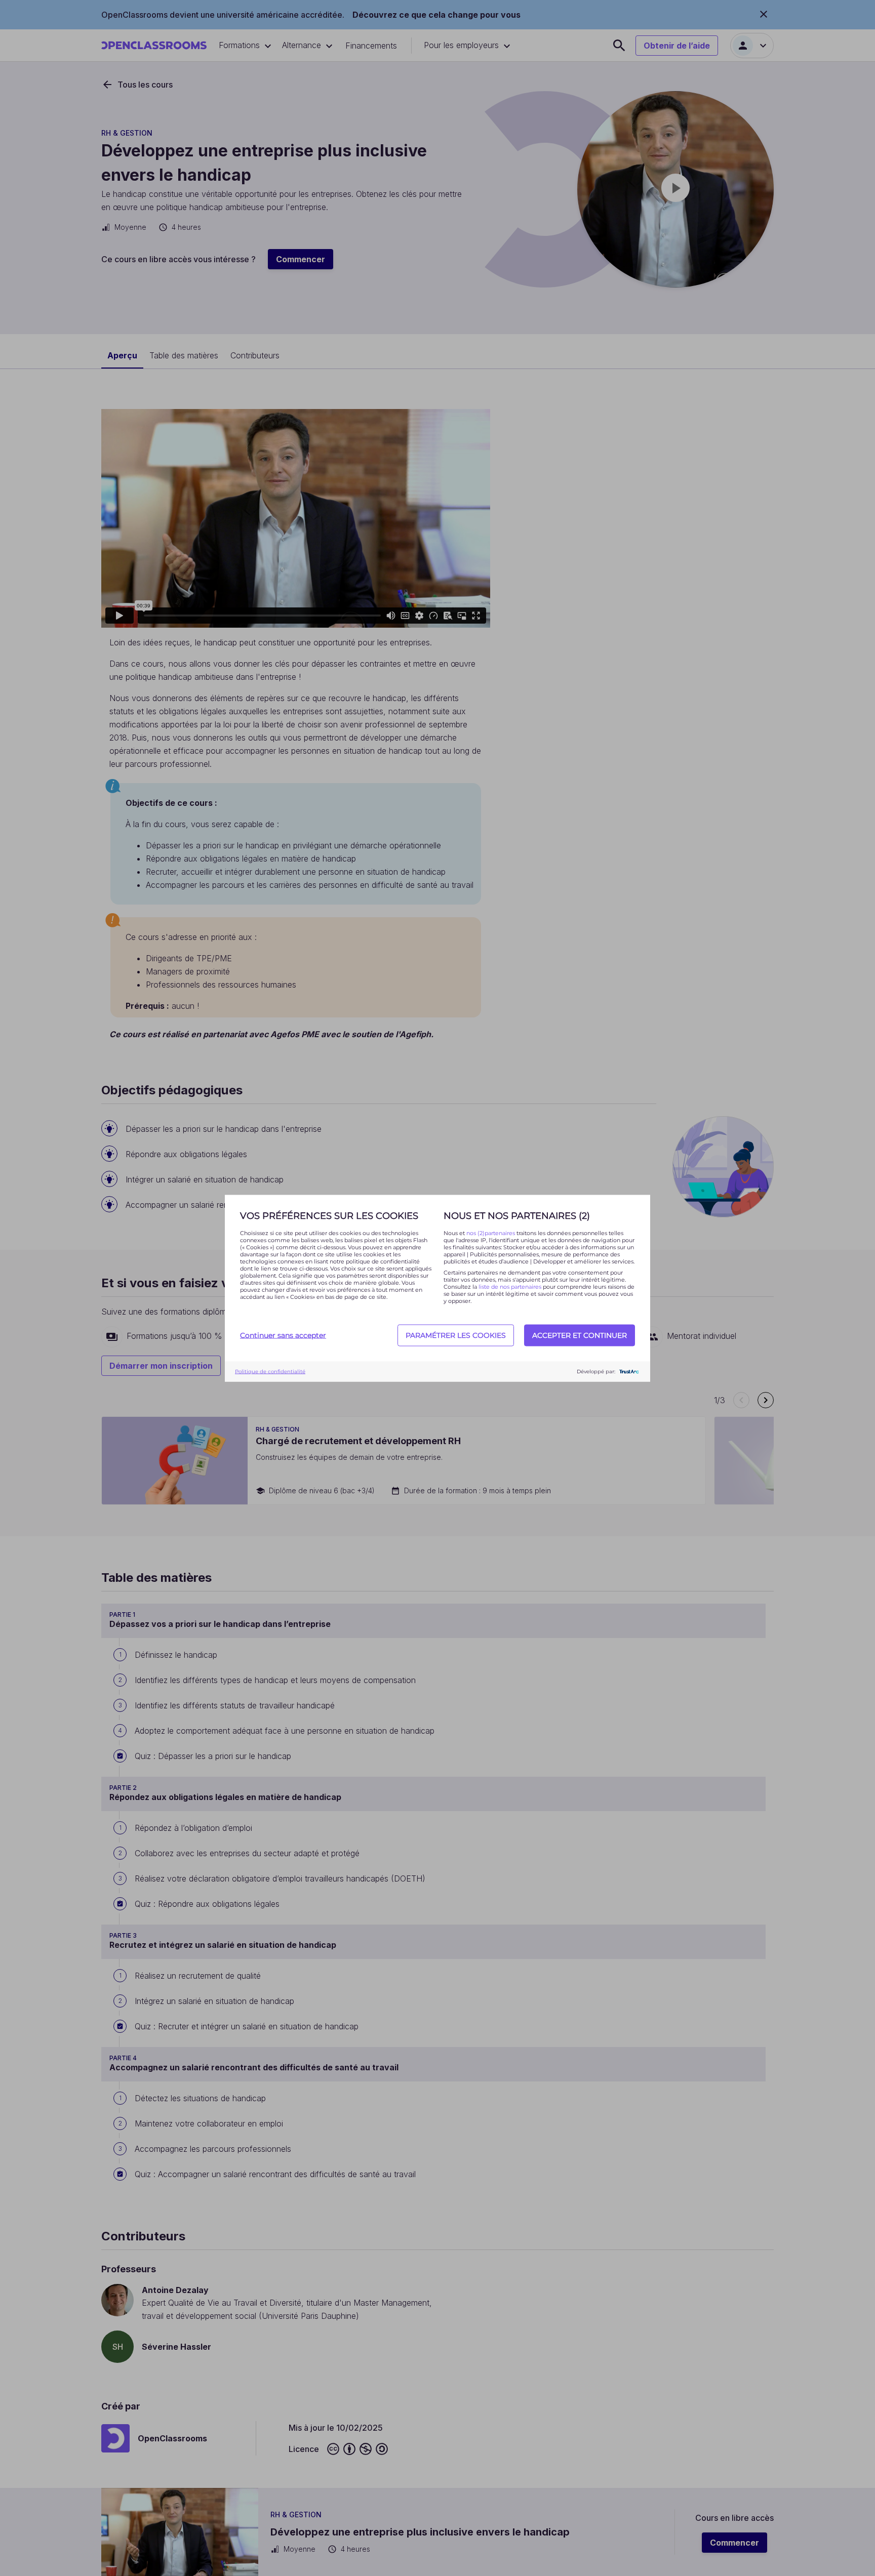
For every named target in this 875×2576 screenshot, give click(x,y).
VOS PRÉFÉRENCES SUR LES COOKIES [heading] (329, 1215)
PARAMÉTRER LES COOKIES (456, 1335)
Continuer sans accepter (283, 1335)
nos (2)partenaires (491, 1233)
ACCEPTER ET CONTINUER (580, 1335)
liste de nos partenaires (510, 1286)
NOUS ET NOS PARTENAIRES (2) (517, 1215)
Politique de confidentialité (270, 1372)
